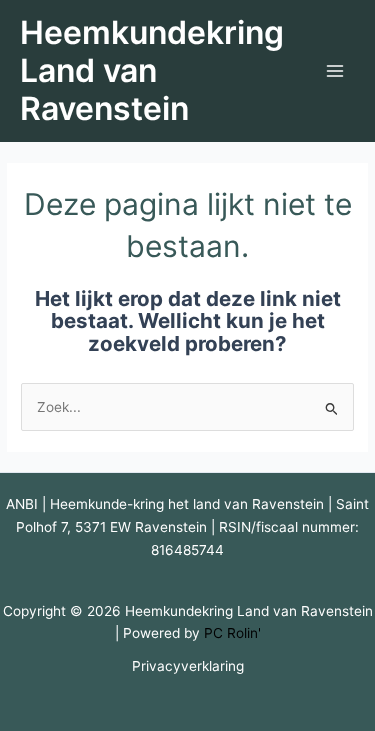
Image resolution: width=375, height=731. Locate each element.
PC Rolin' (232, 633)
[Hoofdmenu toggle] (335, 71)
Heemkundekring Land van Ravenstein (152, 71)
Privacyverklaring (188, 666)
